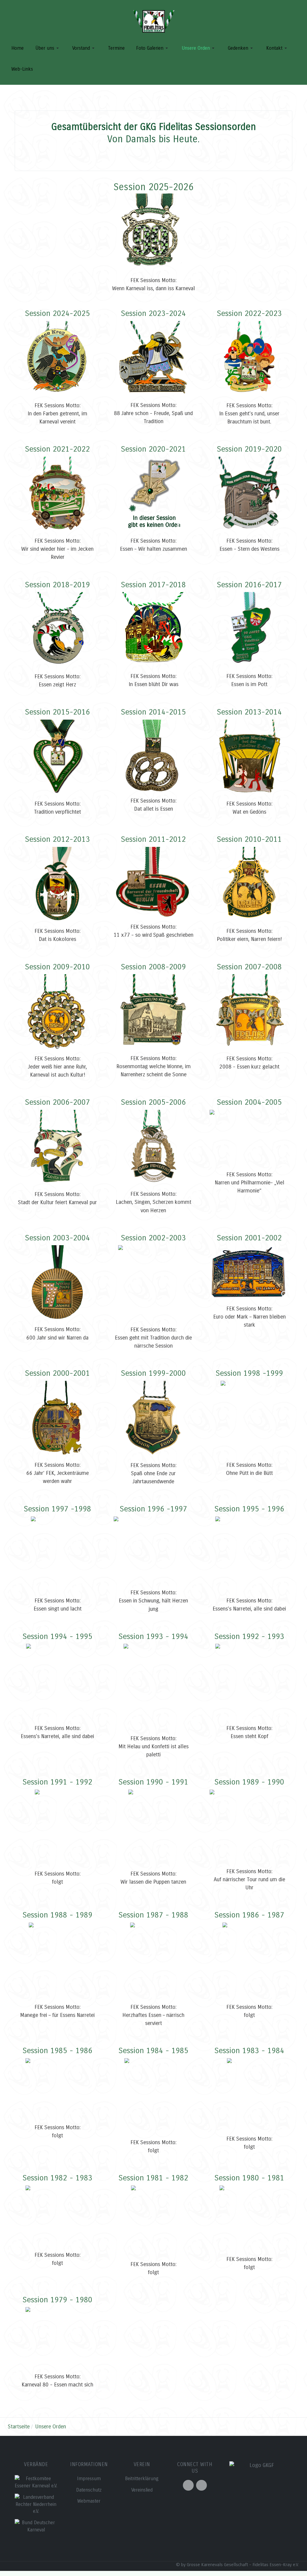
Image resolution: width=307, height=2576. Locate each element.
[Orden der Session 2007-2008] (249, 1012)
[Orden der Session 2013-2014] (249, 757)
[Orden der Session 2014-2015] (153, 756)
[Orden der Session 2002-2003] (153, 1283)
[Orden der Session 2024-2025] (58, 359)
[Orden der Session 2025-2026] (153, 231)
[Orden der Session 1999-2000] (153, 1418)
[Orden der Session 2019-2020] (249, 494)
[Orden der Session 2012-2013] (57, 884)
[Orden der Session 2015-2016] (57, 757)
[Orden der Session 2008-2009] (153, 1012)
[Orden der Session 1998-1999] (249, 1418)
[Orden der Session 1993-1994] (153, 1686)
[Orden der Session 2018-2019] (57, 629)
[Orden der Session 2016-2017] (249, 629)
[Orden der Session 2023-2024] (153, 358)
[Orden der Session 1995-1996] (249, 1554)
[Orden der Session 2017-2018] (153, 629)
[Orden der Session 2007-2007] (58, 1147)
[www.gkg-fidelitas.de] (154, 21)
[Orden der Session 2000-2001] (58, 1418)
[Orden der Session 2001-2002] (249, 1272)
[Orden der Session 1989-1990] (249, 1826)
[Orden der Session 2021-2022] (57, 494)
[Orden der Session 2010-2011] (249, 884)
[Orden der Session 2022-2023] (249, 359)
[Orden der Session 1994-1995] (57, 1681)
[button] (47, 48)
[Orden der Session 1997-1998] (58, 1554)
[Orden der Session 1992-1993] (249, 1681)
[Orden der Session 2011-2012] (153, 882)
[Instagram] (201, 2485)
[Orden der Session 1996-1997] (153, 1550)
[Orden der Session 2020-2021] (153, 494)
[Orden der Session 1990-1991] (153, 1827)
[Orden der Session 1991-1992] (57, 1827)
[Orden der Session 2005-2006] (153, 1147)
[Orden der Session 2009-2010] (57, 1012)
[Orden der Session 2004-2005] (249, 1138)
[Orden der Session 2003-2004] (57, 1283)
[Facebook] (188, 2485)
